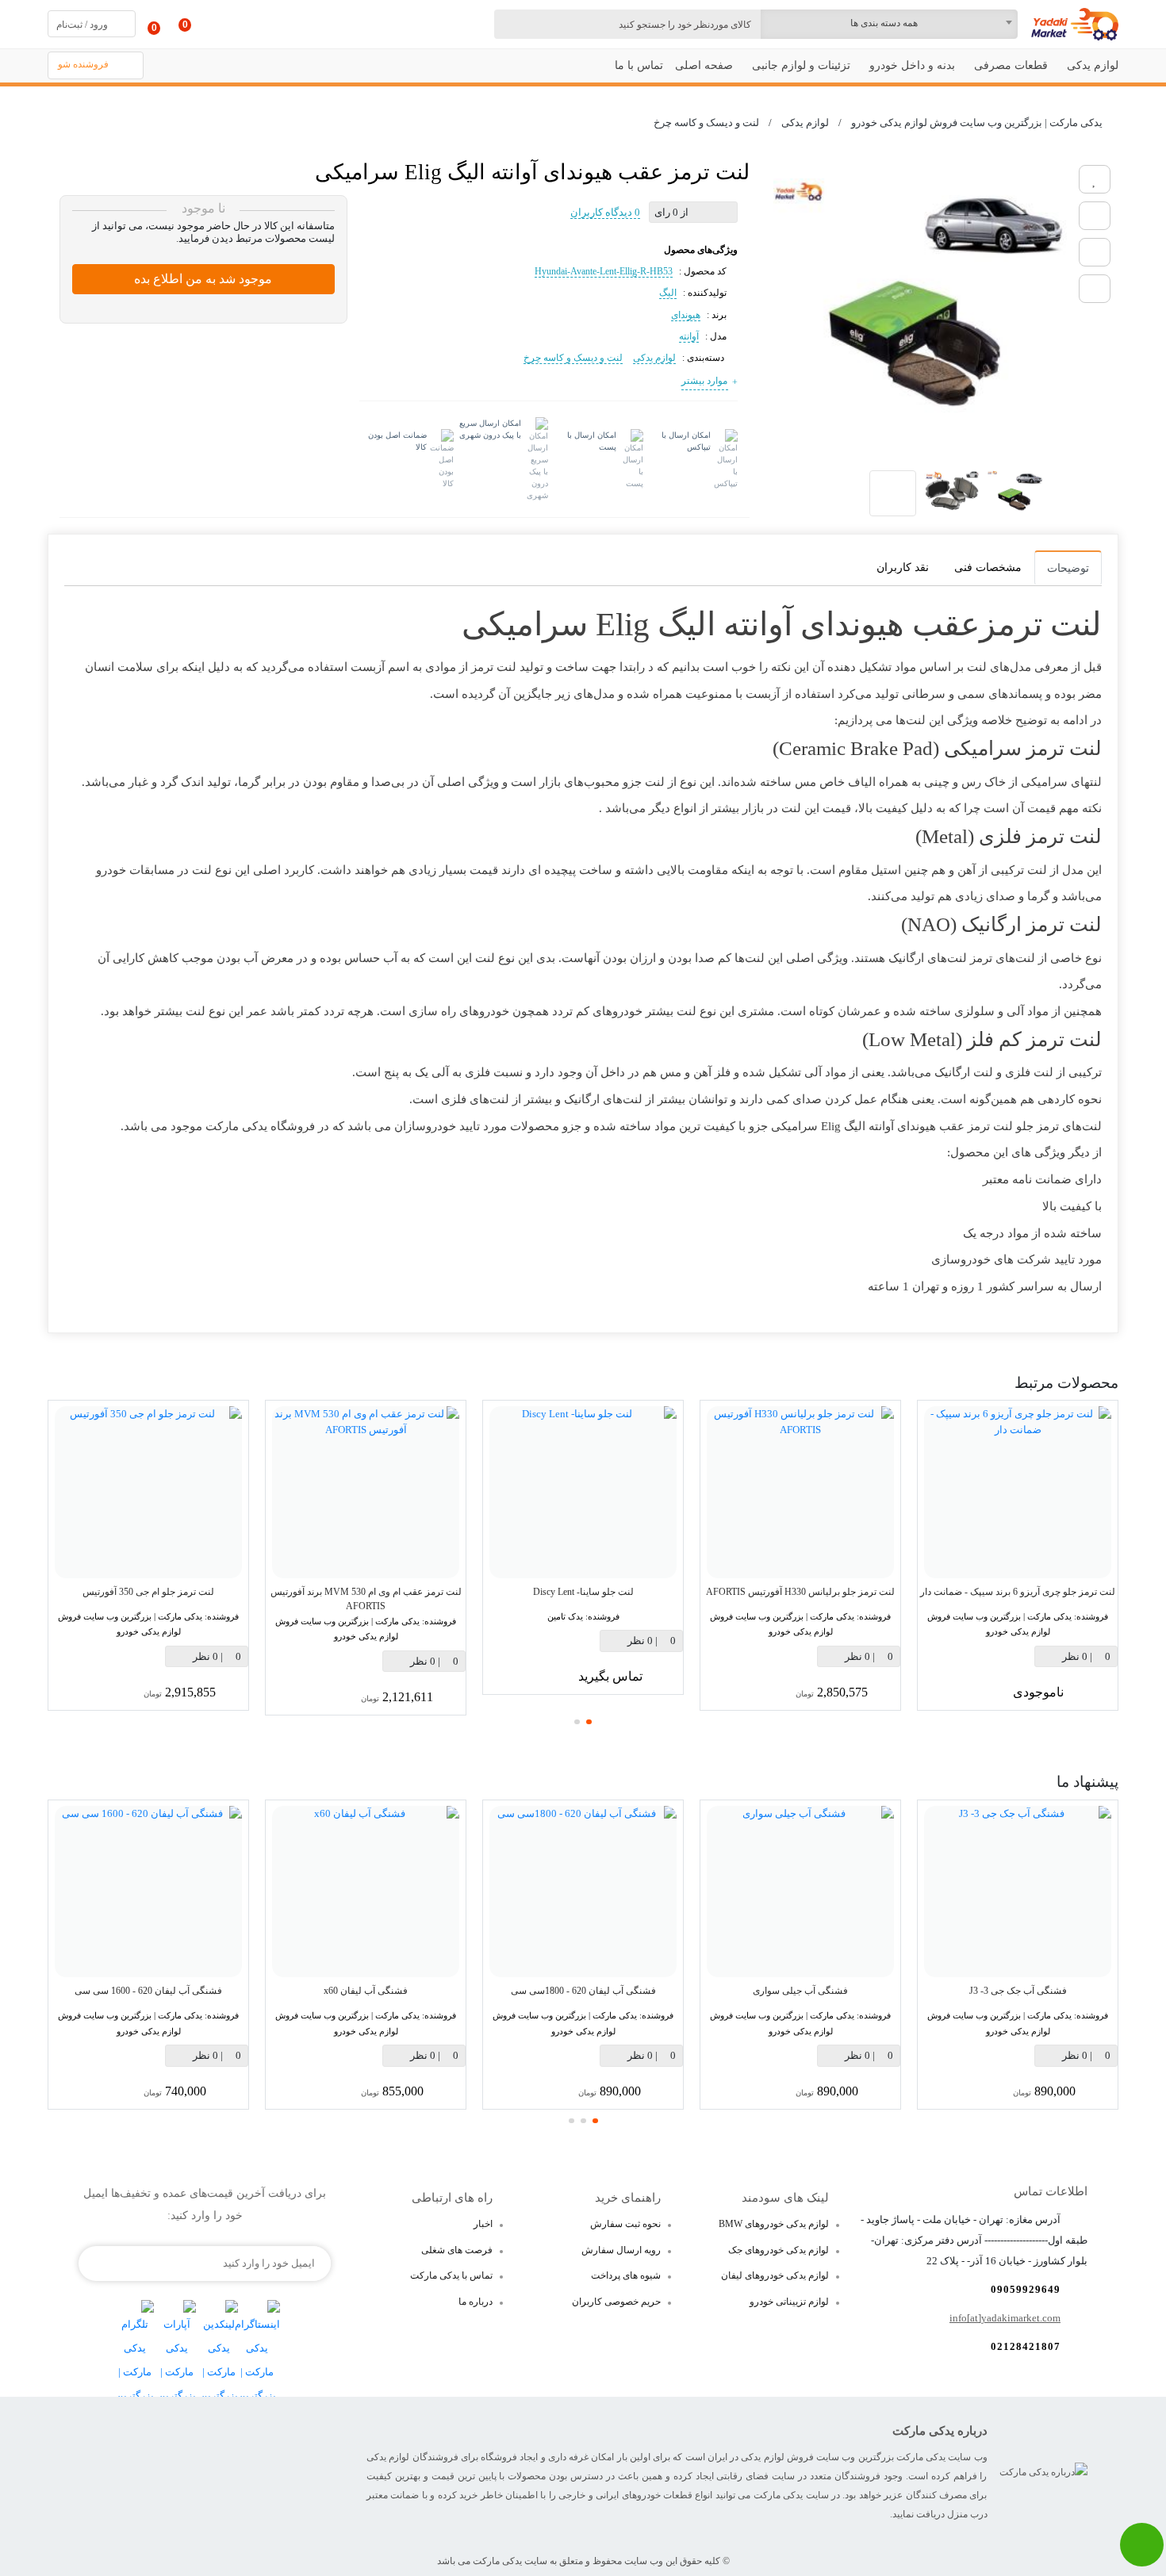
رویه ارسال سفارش (621, 2250)
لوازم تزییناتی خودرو (789, 2302)
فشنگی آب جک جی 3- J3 (1018, 1991)
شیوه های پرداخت (626, 2275)
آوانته (689, 336)
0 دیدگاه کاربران (605, 212)
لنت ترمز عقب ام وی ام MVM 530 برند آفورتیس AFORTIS (366, 1599)
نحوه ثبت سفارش (625, 2224)
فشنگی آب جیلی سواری (800, 1991)
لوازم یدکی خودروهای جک (779, 2250)
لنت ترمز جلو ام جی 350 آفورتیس (148, 1592)
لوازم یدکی (654, 358)
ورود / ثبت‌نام (82, 25)
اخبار (483, 2224)
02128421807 (1026, 2346)
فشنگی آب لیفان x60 (366, 1991)
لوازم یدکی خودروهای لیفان (775, 2275)
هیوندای (686, 315)
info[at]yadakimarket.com (1005, 2318)
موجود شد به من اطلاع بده (203, 279)
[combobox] (889, 24)
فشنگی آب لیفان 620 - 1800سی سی (583, 1991)
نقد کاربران (903, 567)
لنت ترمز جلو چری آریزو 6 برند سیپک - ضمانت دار (1018, 1592)
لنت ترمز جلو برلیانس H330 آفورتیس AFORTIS (800, 1592)
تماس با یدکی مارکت (451, 2275)
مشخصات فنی (988, 567)
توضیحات (1068, 568)
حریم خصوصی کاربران (616, 2302)
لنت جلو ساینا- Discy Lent (583, 1592)
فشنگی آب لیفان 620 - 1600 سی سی (148, 1991)
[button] (589, 1722)
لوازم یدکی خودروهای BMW (774, 2224)
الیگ (668, 293)
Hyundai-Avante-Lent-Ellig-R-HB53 (604, 271)
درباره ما (476, 2302)
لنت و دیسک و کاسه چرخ (573, 358)
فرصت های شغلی (457, 2250)
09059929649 (1026, 2289)
